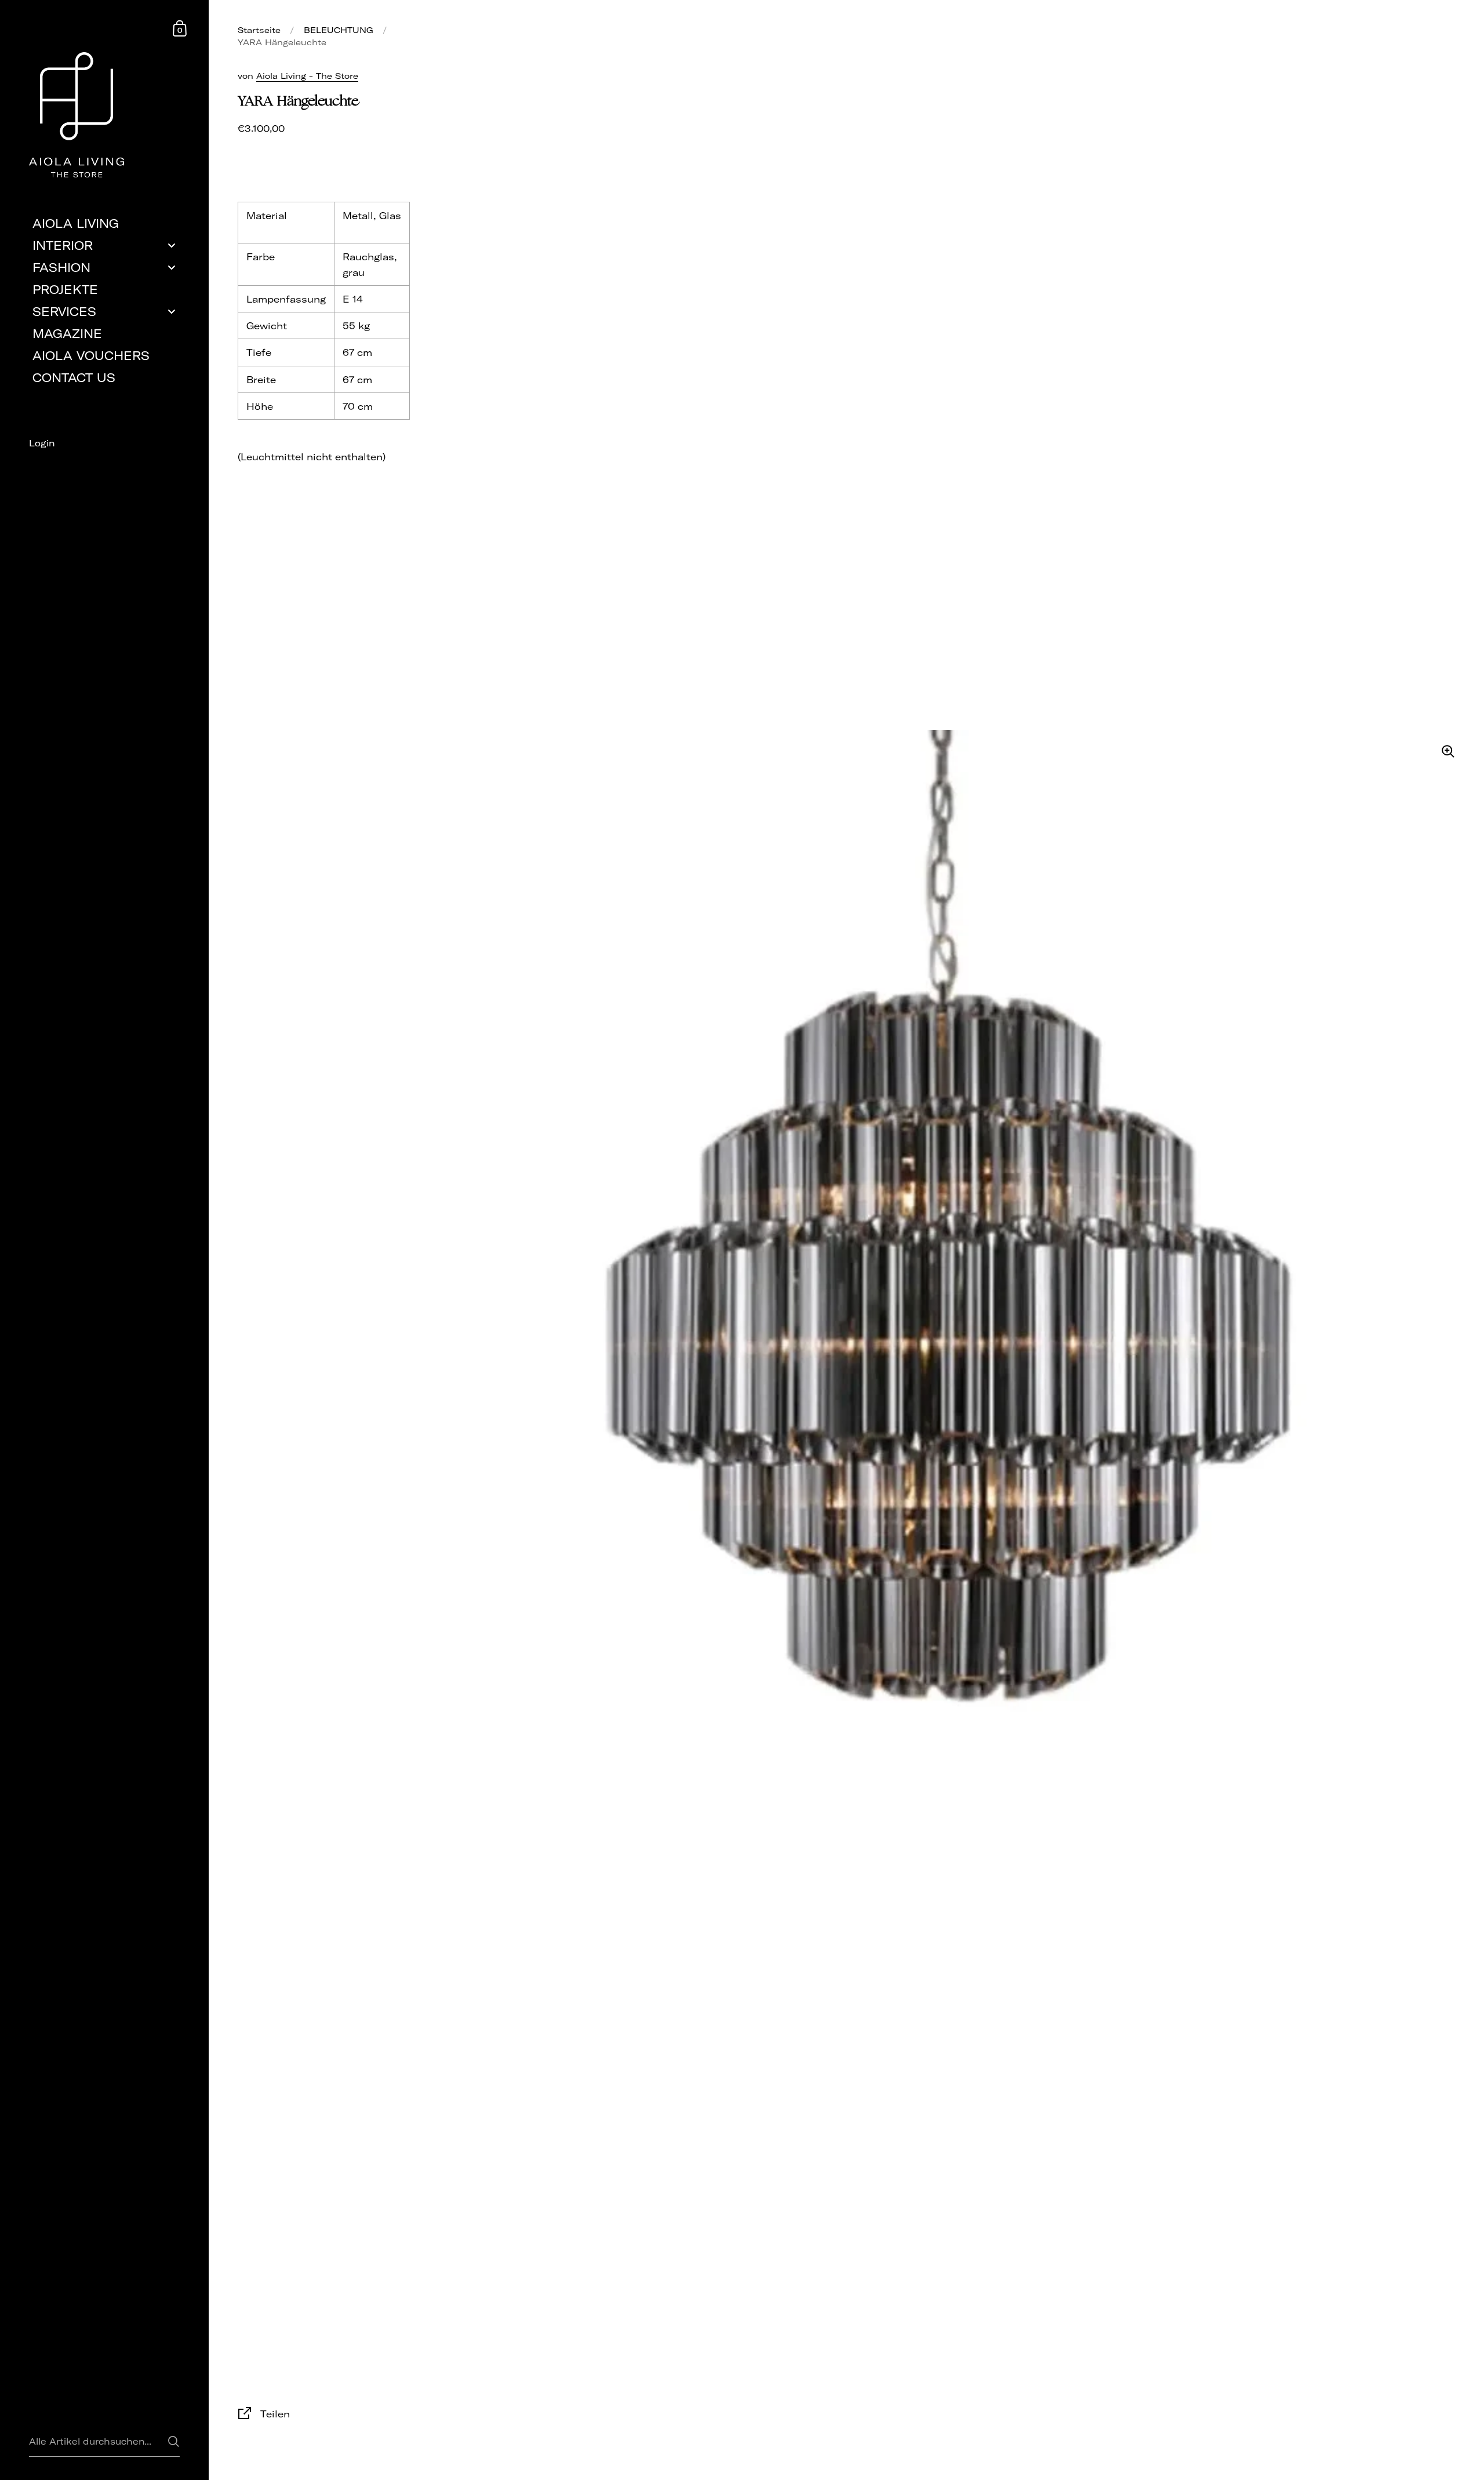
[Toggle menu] (172, 246)
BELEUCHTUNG (339, 30)
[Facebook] (104, 464)
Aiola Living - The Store (307, 76)
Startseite (259, 30)
